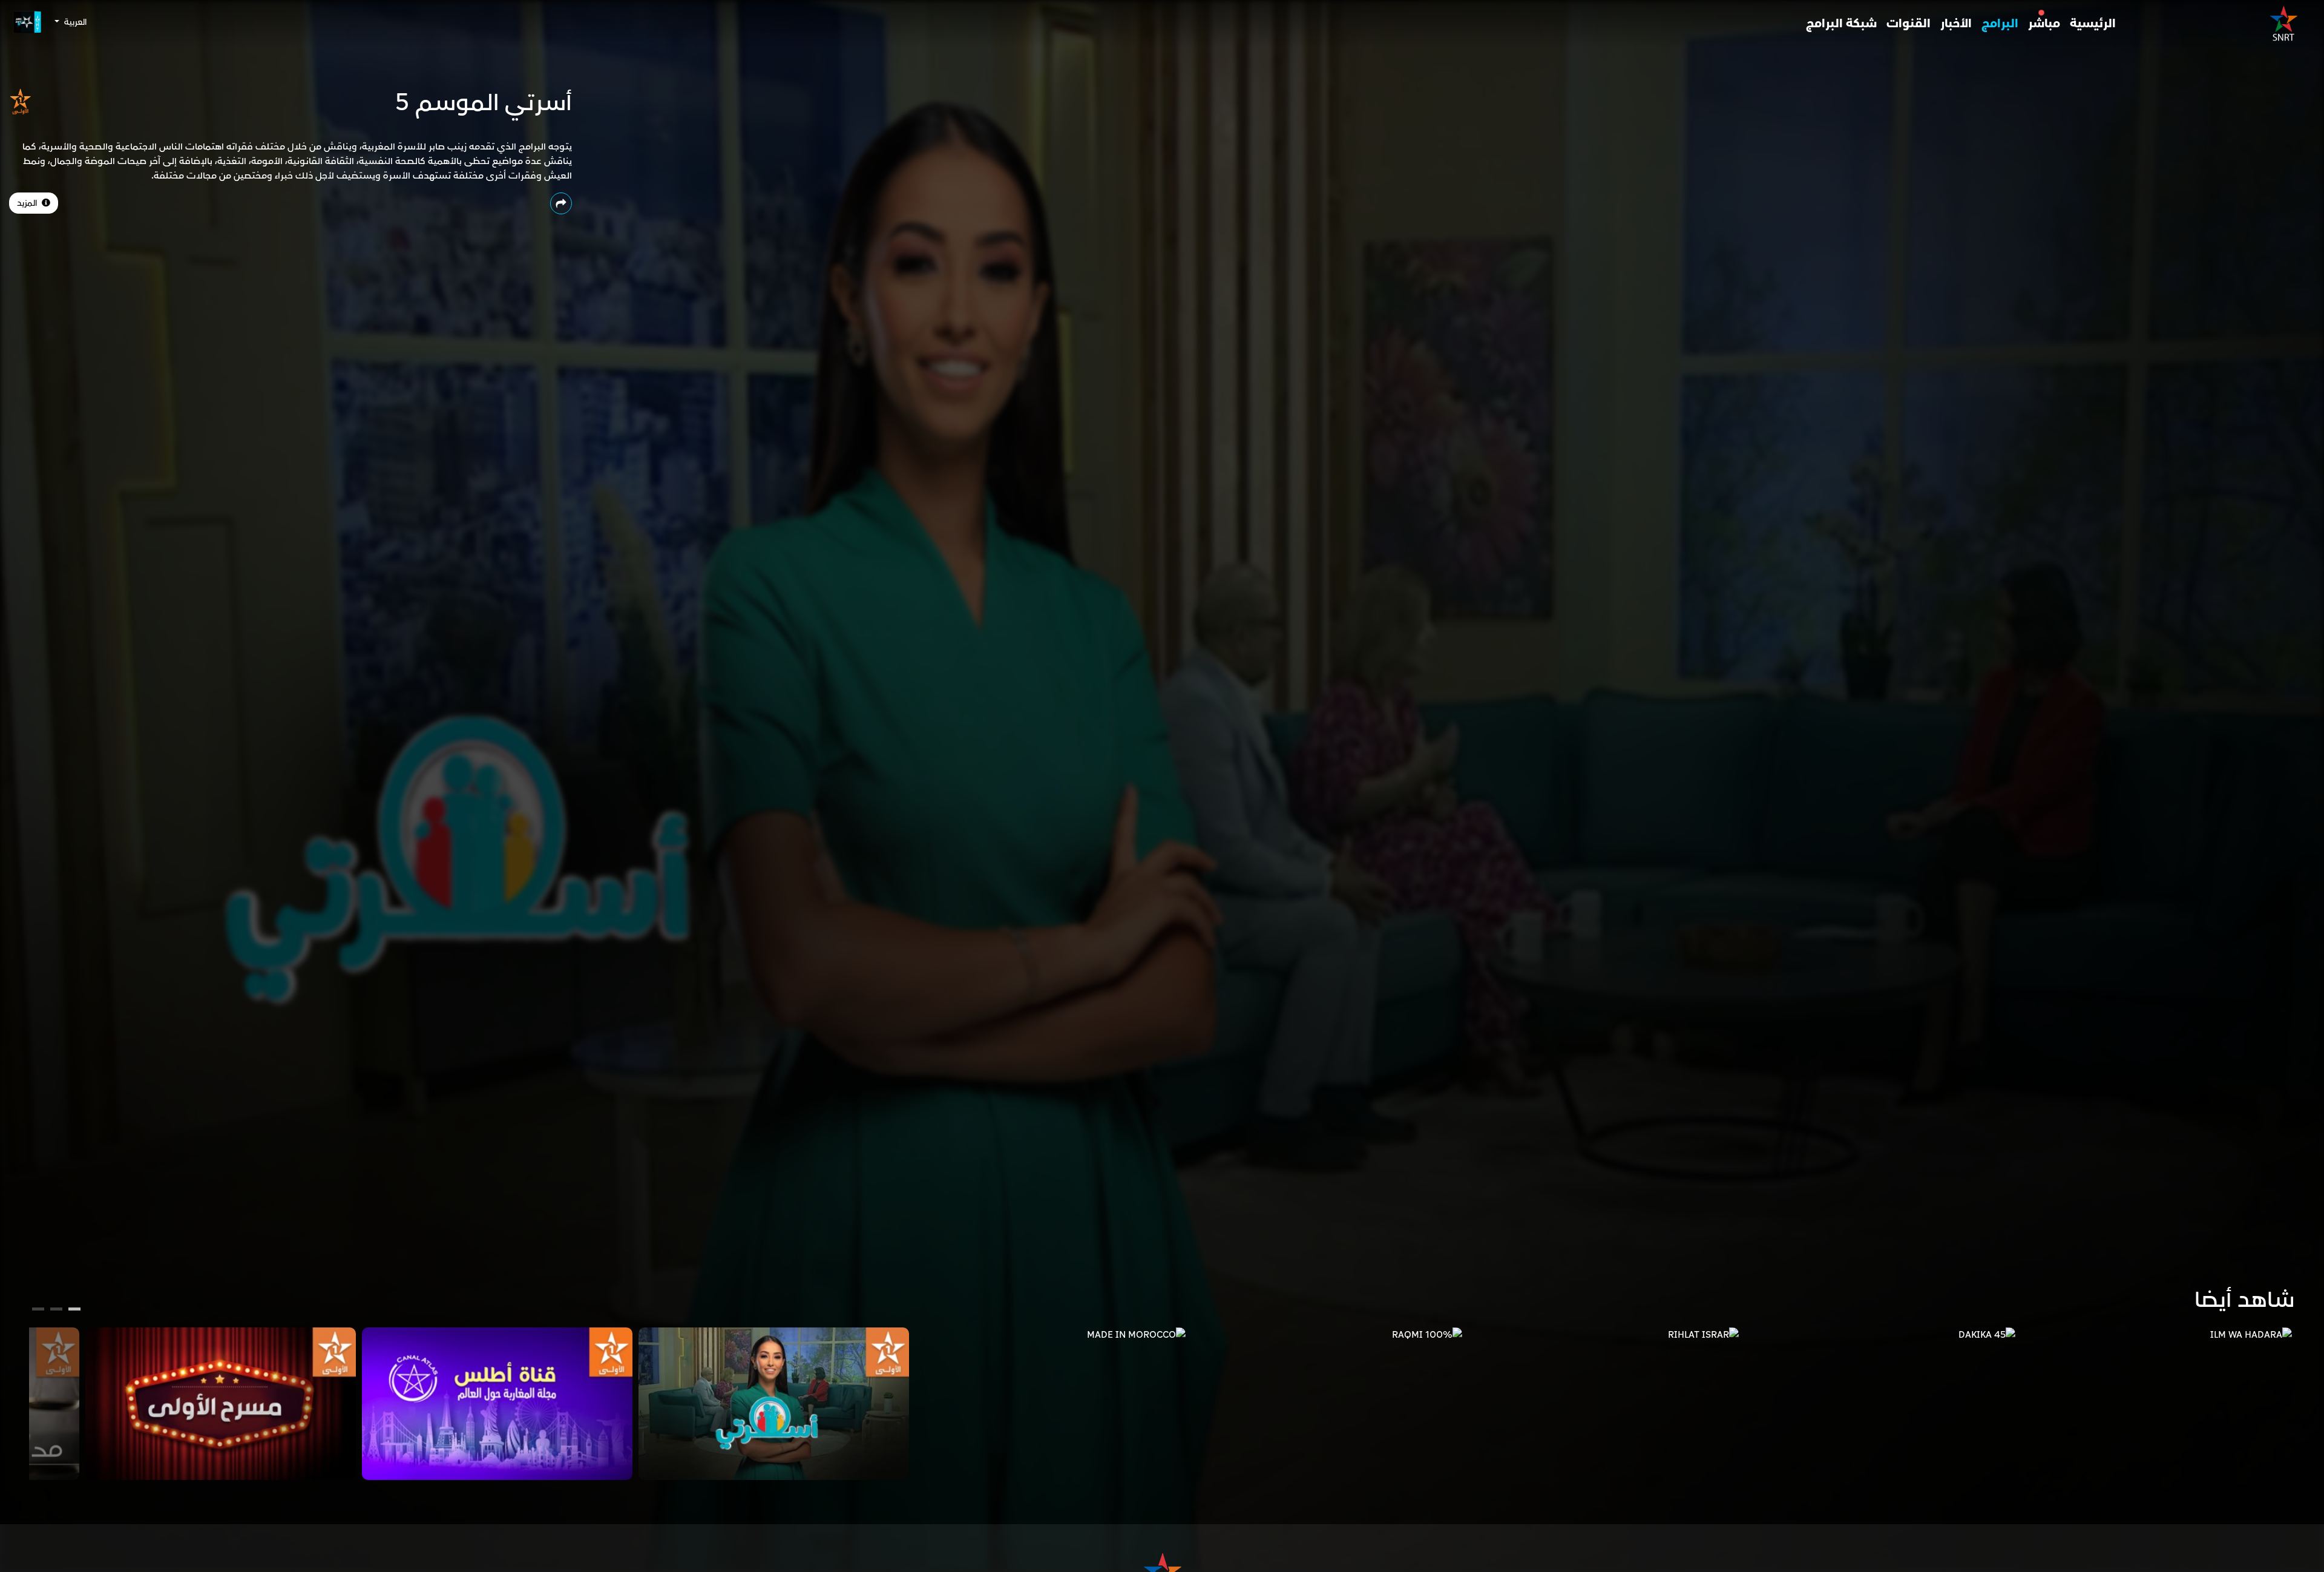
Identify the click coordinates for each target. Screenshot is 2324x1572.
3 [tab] (38, 1311)
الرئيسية (2093, 24)
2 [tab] (56, 1311)
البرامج (2000, 24)
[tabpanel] (2157, 1335)
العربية (74, 22)
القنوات (1909, 24)
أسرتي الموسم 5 (484, 103)
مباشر (2044, 24)
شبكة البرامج (1841, 24)
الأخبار (1956, 24)
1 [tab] (75, 1311)
